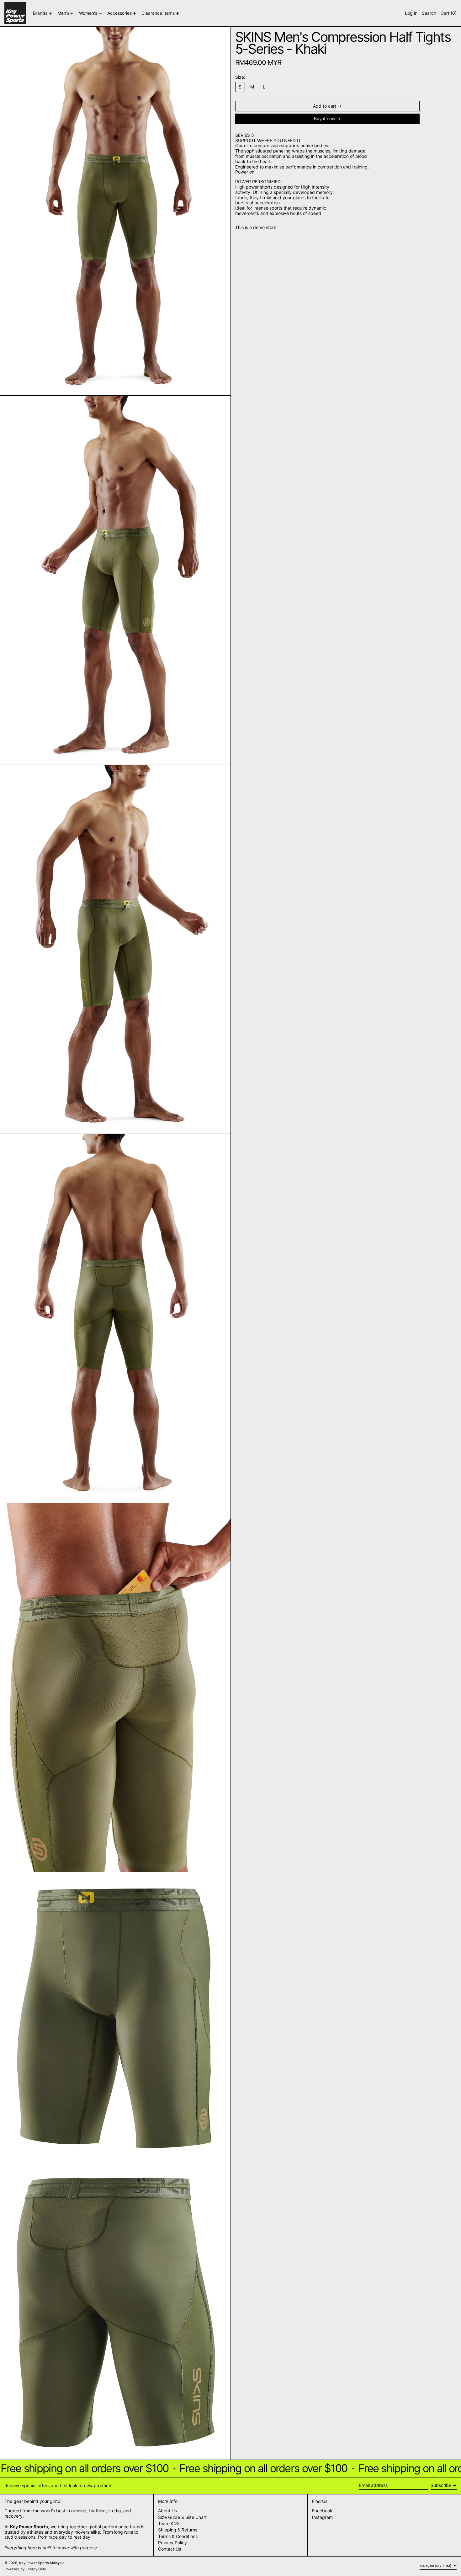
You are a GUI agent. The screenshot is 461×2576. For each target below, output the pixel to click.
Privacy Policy (172, 2543)
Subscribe (441, 2485)
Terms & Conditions (178, 2536)
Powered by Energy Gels (25, 2569)
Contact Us (170, 2549)
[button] (429, 13)
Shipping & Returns (178, 2530)
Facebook (322, 2511)
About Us (167, 2511)
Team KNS (169, 2523)
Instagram (322, 2517)
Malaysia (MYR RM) (436, 2566)
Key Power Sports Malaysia (42, 2563)
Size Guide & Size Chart (182, 2517)
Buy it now (325, 118)
